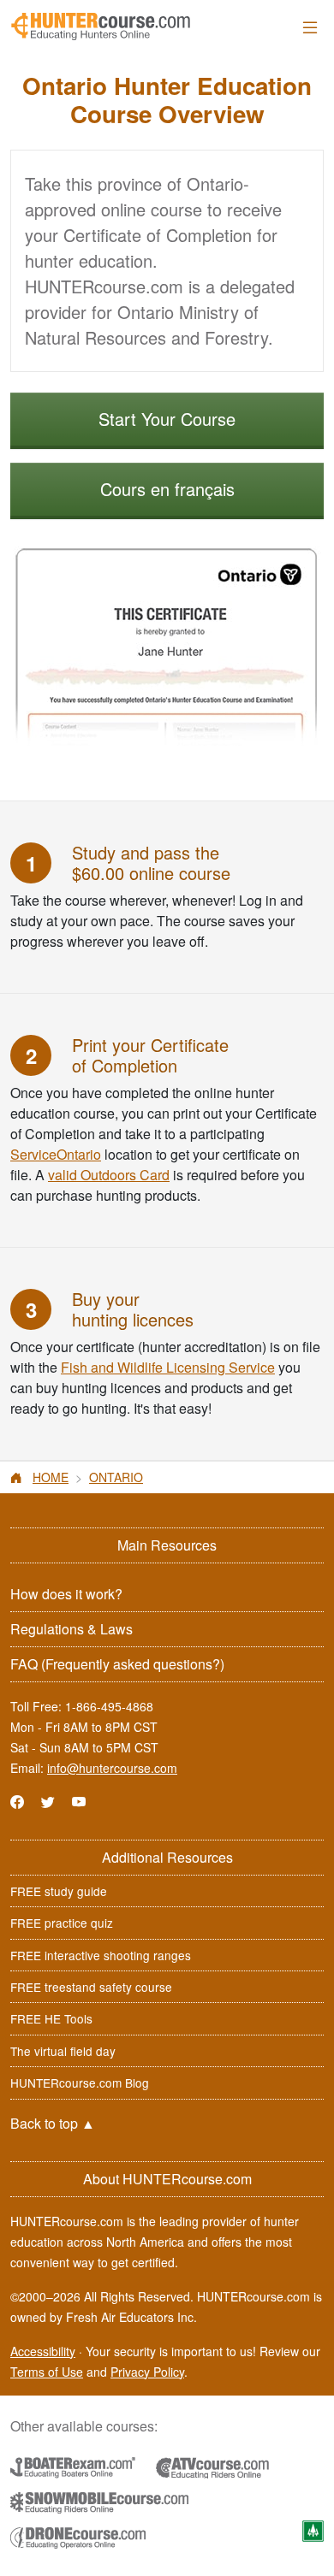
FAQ (117, 1664)
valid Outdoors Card (109, 1175)
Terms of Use (47, 2372)
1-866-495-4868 (109, 1706)
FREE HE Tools (51, 2018)
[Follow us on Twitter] (48, 1802)
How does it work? (66, 1594)
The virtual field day (63, 2051)
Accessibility (43, 2351)
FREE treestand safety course (91, 1987)
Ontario (116, 1477)
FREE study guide (59, 1891)
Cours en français (167, 489)
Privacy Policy (147, 2372)
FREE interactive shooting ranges (101, 1955)
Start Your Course (167, 419)
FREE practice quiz (62, 1923)
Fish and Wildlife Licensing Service (168, 1367)
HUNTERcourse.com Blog (80, 2083)
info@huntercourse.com (112, 1768)
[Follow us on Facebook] (17, 1802)
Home (51, 1477)
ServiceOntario (56, 1154)
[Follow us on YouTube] (79, 1802)
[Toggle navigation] (310, 27)
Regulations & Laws (72, 1629)
